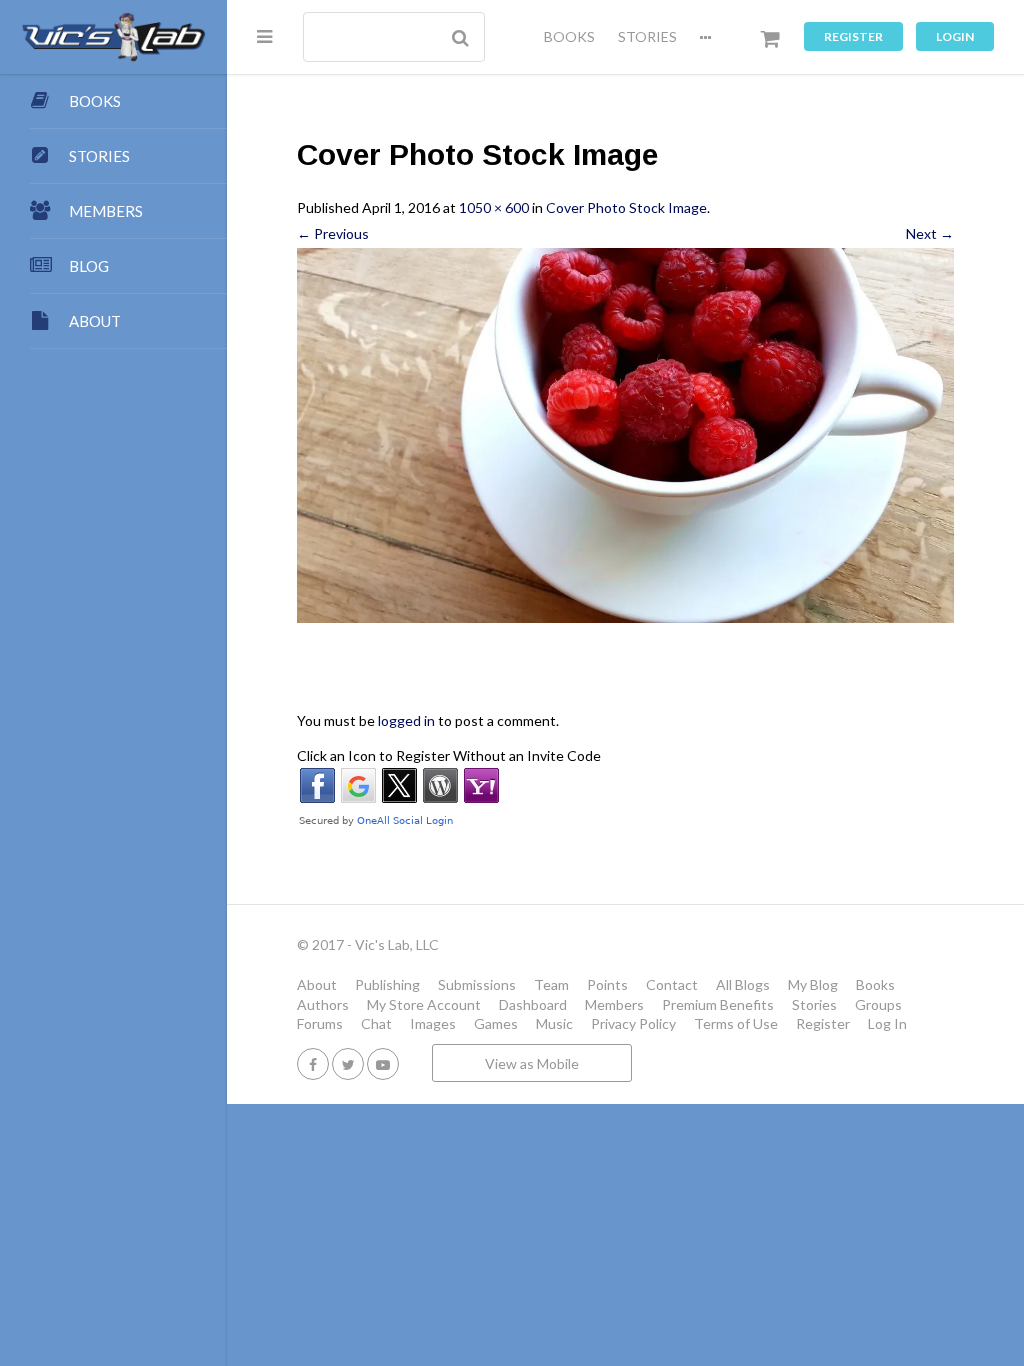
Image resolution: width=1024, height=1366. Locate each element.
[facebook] (313, 1063)
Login (955, 36)
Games (496, 1023)
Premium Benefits (718, 1004)
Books (875, 984)
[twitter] (348, 1063)
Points (607, 984)
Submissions (477, 984)
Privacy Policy (633, 1023)
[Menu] (264, 36)
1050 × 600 (494, 207)
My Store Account (424, 1004)
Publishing (387, 984)
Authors (323, 1004)
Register (853, 36)
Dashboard (533, 1004)
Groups (878, 1004)
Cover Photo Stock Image (626, 207)
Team (551, 984)
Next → (930, 233)
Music (554, 1023)
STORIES (647, 36)
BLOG (89, 266)
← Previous (333, 233)
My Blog (813, 984)
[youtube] (383, 1063)
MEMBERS (106, 211)
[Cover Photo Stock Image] (625, 435)
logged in (406, 720)
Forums (320, 1023)
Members (614, 1004)
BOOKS (569, 36)
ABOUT (95, 321)
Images (433, 1023)
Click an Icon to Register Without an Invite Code (449, 755)
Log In (887, 1023)
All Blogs (743, 984)
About (317, 984)
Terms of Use (736, 1023)
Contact (672, 984)
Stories (814, 1004)
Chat (376, 1023)
